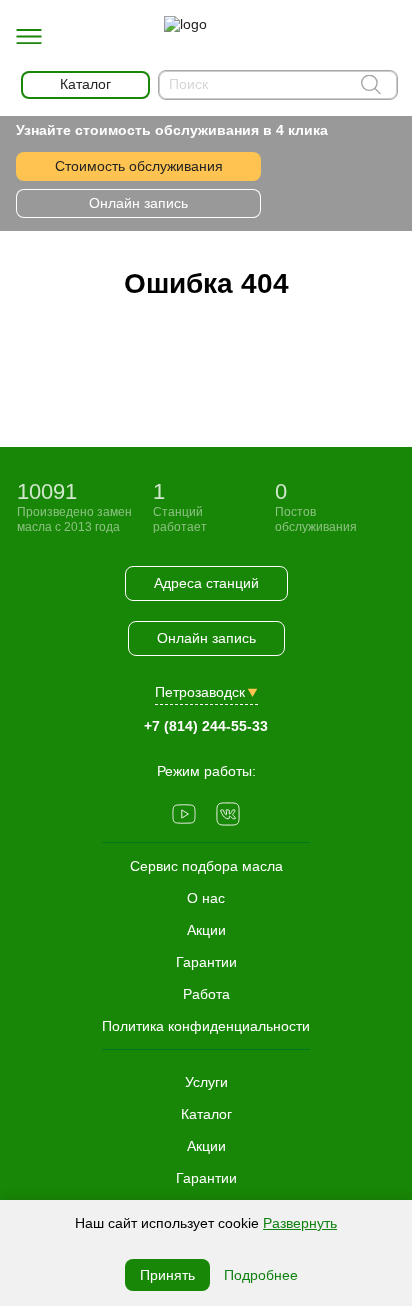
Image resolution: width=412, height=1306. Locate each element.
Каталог (206, 1114)
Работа (206, 994)
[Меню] (29, 37)
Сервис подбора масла (206, 866)
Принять (167, 1275)
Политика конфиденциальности (206, 1026)
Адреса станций (206, 583)
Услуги (206, 1082)
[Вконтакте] (228, 816)
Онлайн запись (138, 203)
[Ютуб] (184, 816)
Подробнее (261, 1275)
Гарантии (206, 1178)
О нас (206, 898)
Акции (206, 1146)
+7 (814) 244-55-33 (206, 726)
